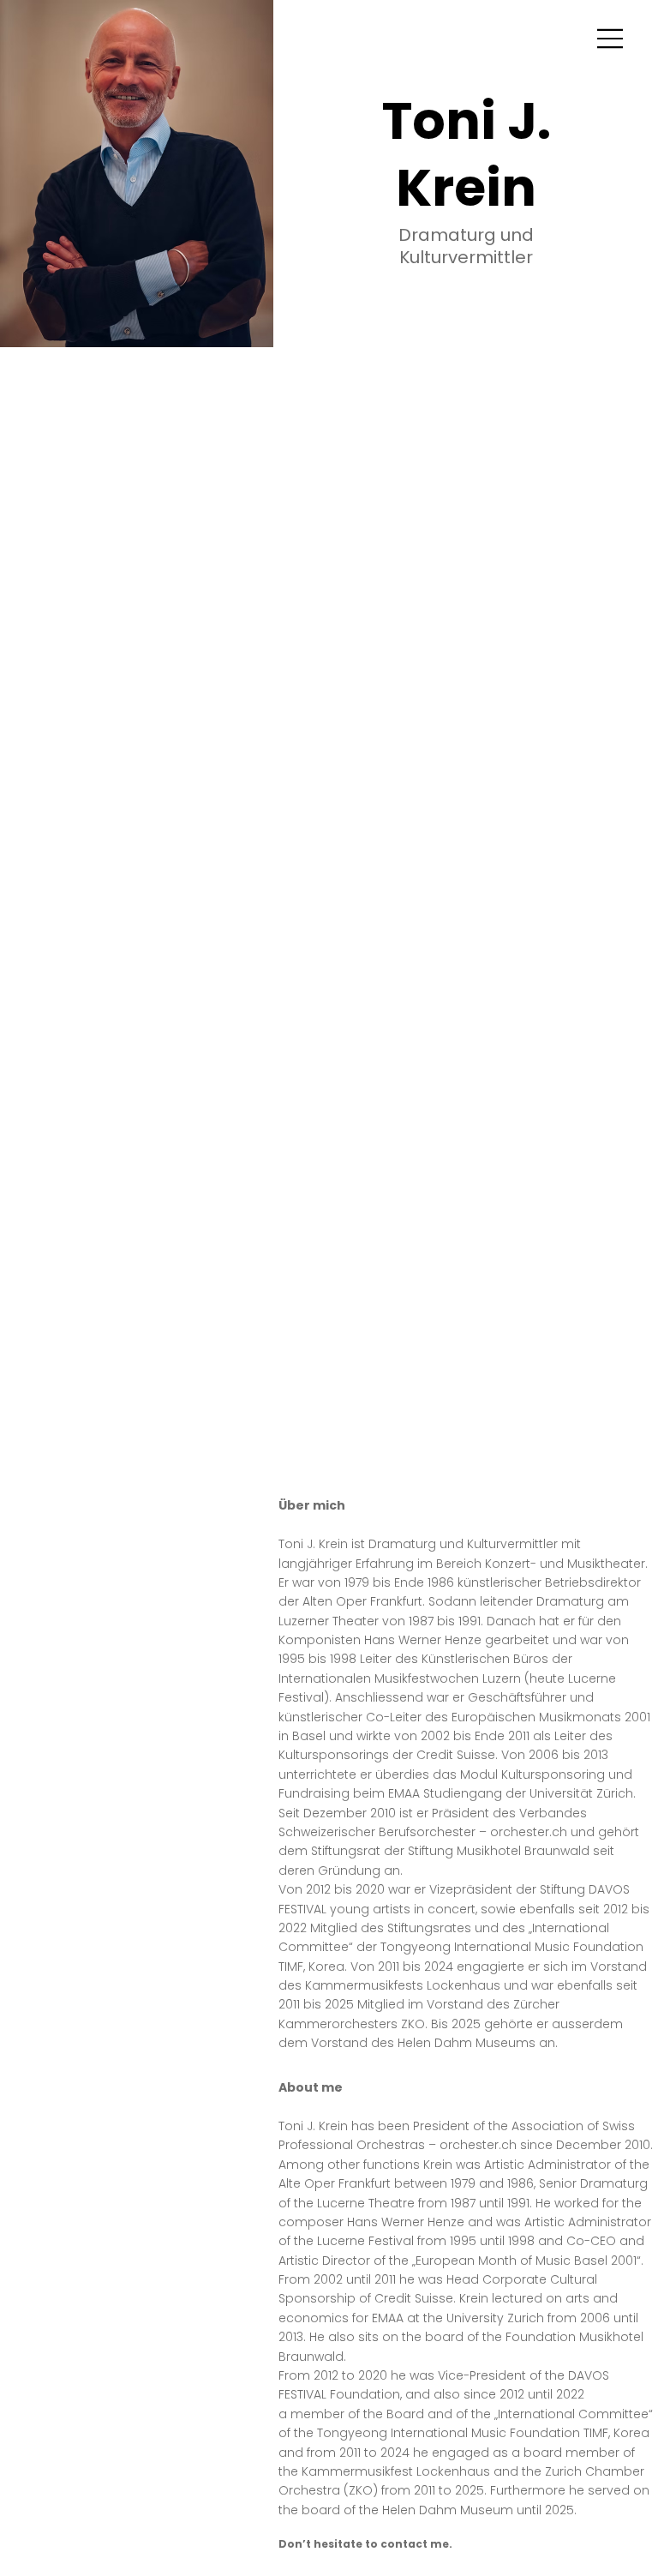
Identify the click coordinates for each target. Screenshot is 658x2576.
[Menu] (611, 39)
